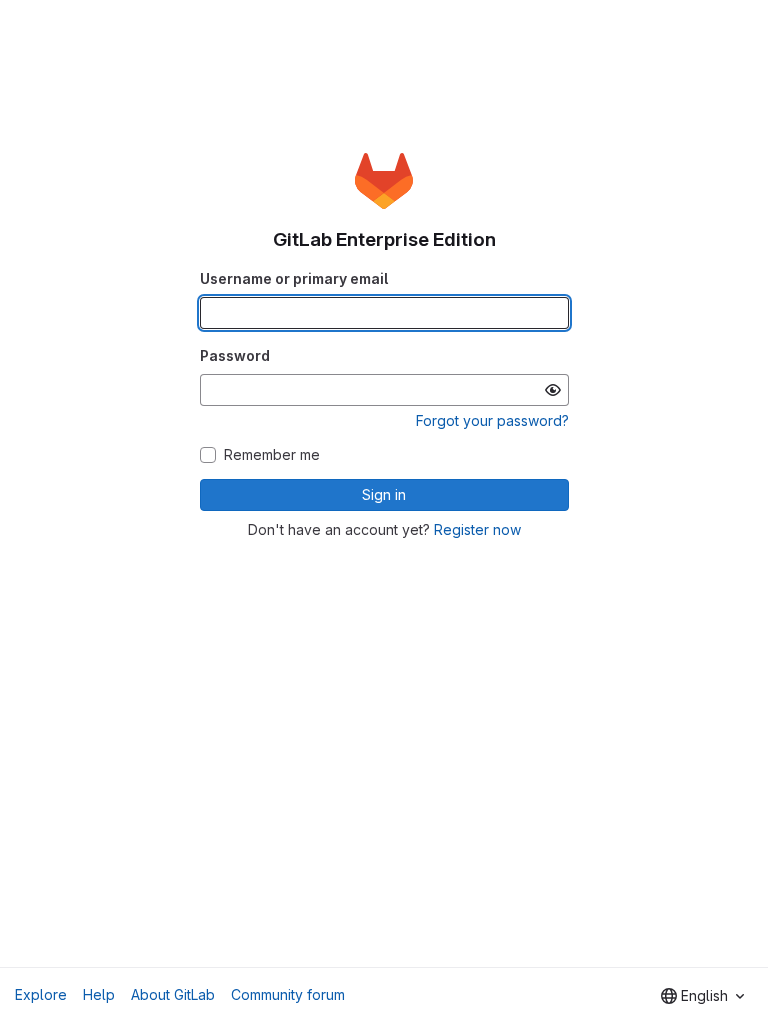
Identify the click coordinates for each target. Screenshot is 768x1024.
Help (99, 994)
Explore (41, 994)
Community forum (288, 994)
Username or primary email (294, 278)
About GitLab (173, 994)
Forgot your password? (492, 420)
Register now (477, 529)
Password (235, 355)
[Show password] (553, 390)
